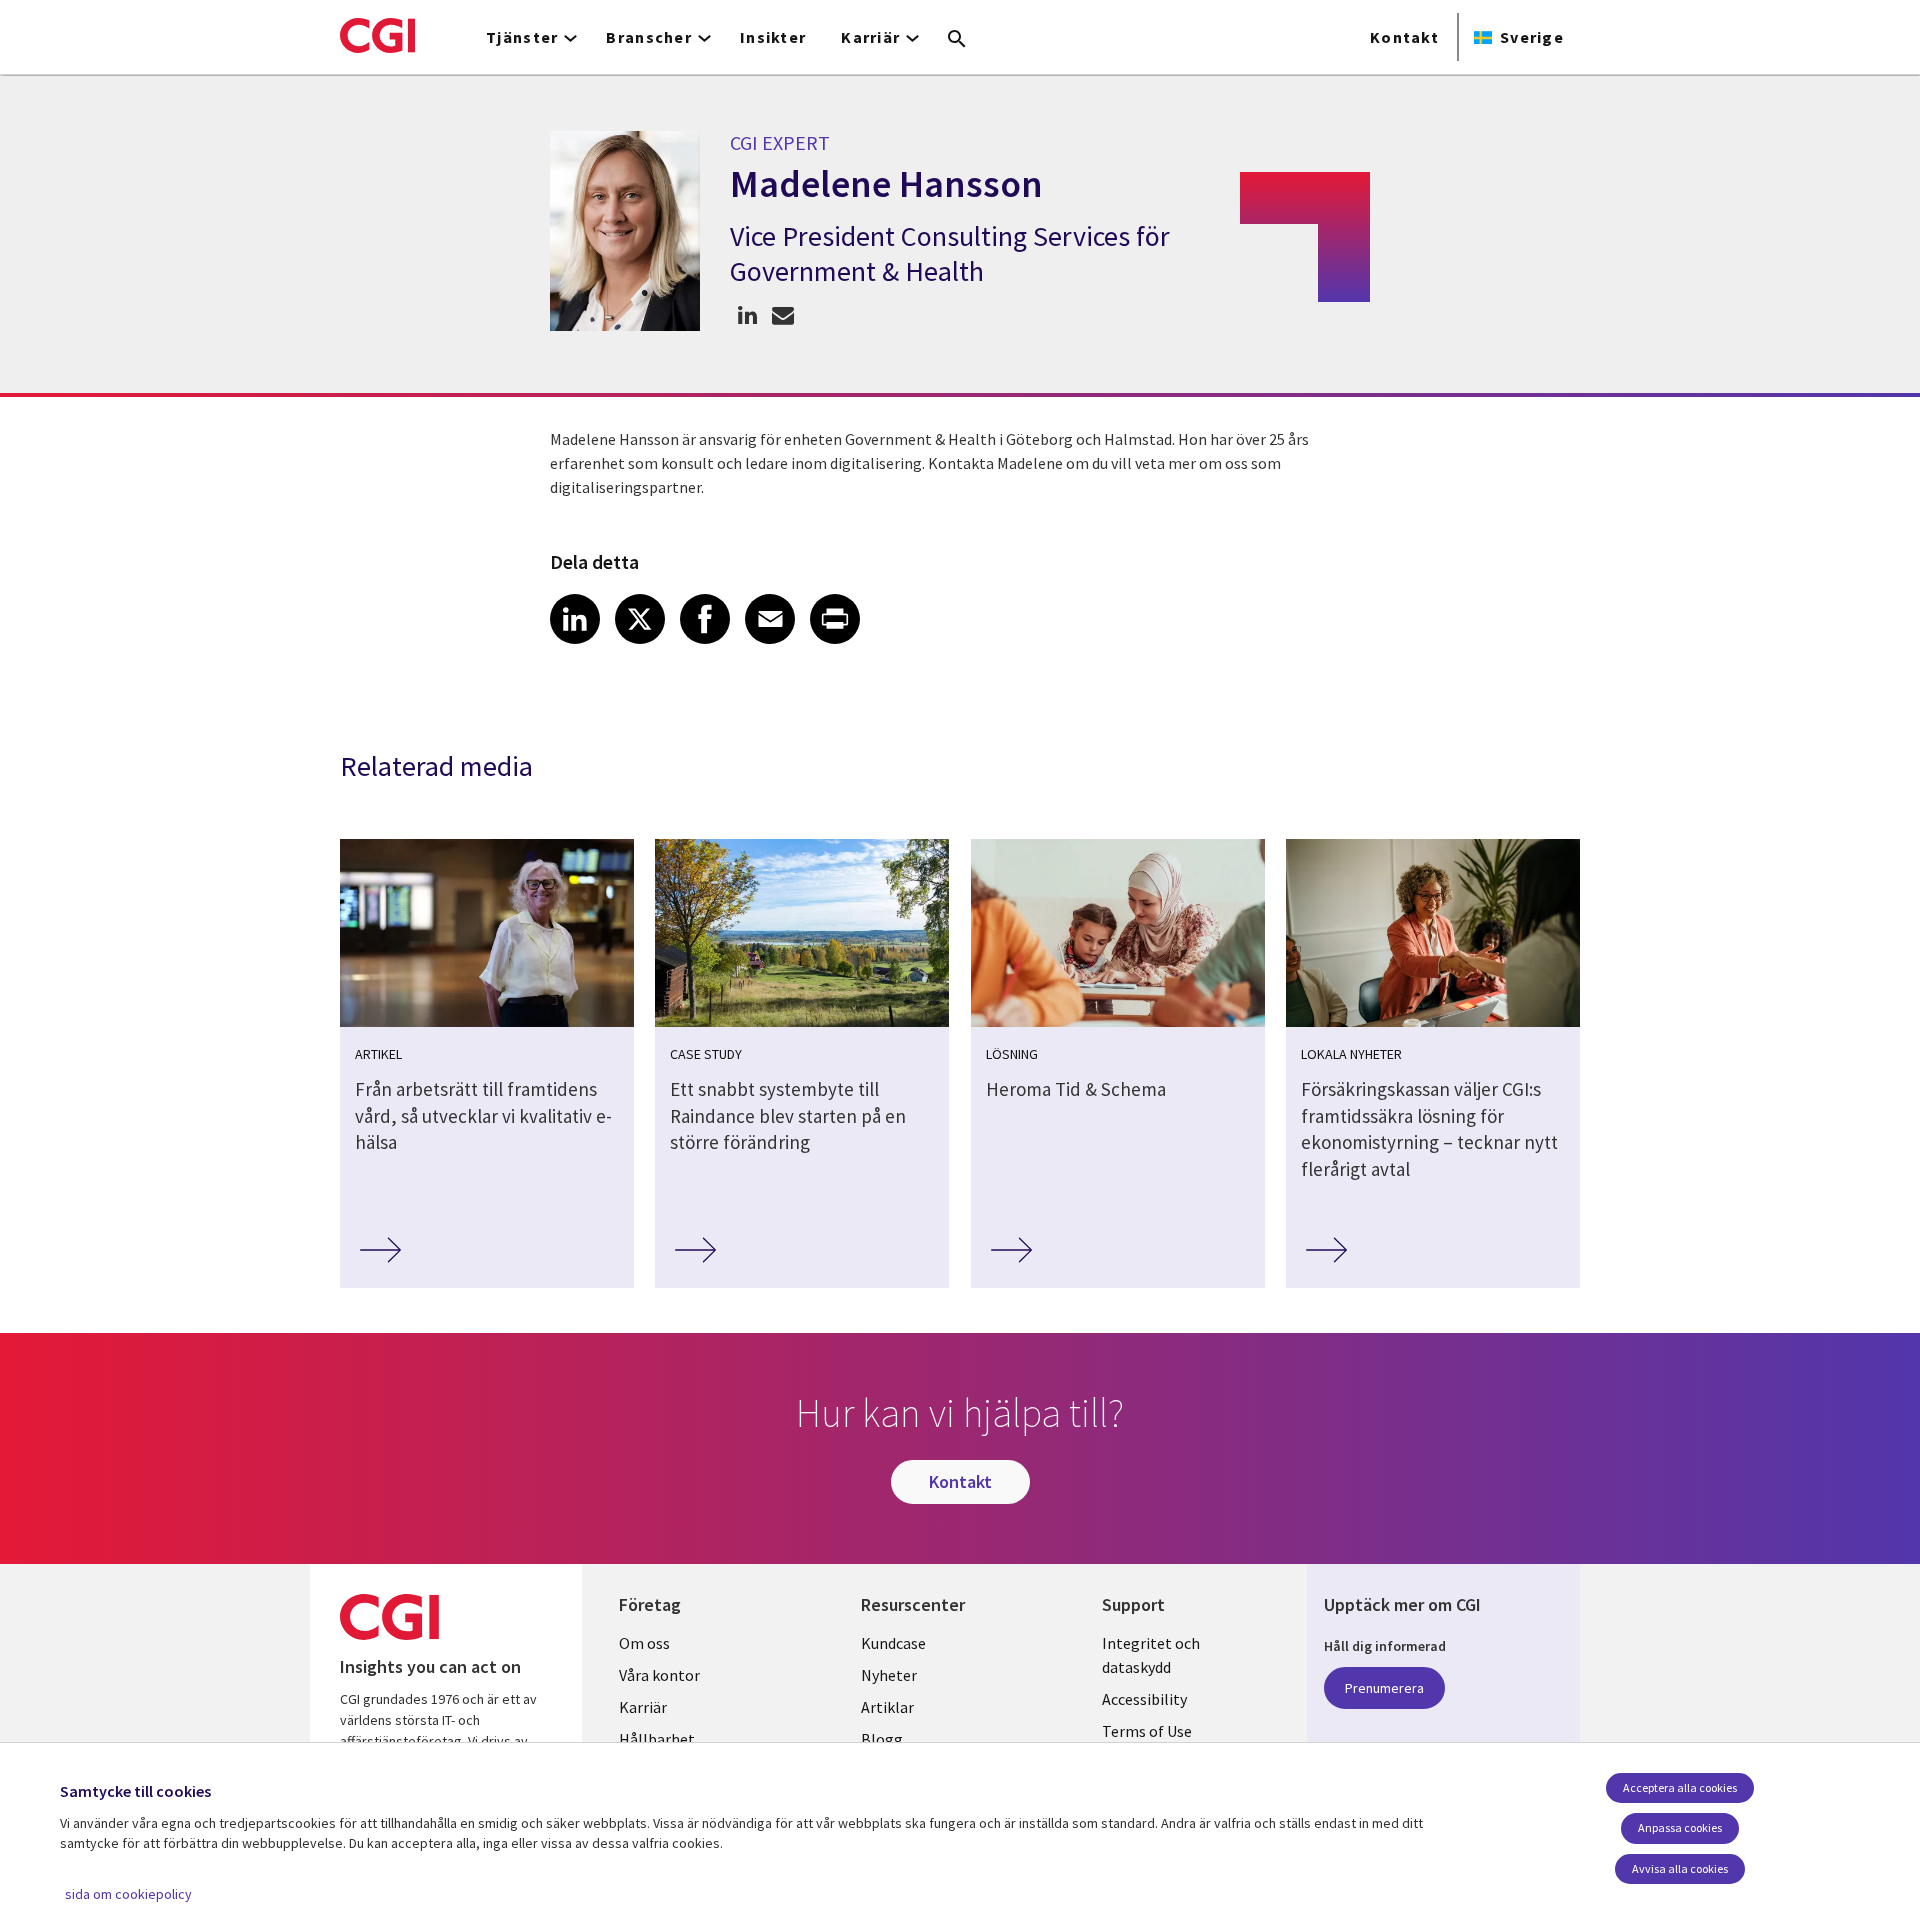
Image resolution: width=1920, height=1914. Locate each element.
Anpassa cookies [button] (1680, 1827)
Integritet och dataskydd (1151, 1655)
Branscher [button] (649, 37)
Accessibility (1144, 1699)
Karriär (643, 1707)
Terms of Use (1147, 1731)
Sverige (1532, 37)
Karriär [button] (870, 37)
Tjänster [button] (522, 37)
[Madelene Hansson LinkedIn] (747, 314)
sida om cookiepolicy (128, 1894)
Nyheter (889, 1675)
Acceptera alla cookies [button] (1680, 1787)
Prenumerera (1384, 1688)
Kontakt (1404, 37)
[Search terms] (957, 40)
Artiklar (887, 1707)
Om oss (644, 1643)
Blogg (882, 1739)
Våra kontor (659, 1675)
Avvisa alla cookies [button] (1680, 1868)
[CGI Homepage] (377, 35)
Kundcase (893, 1643)
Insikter (773, 37)
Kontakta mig (782, 314)
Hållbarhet (657, 1739)
